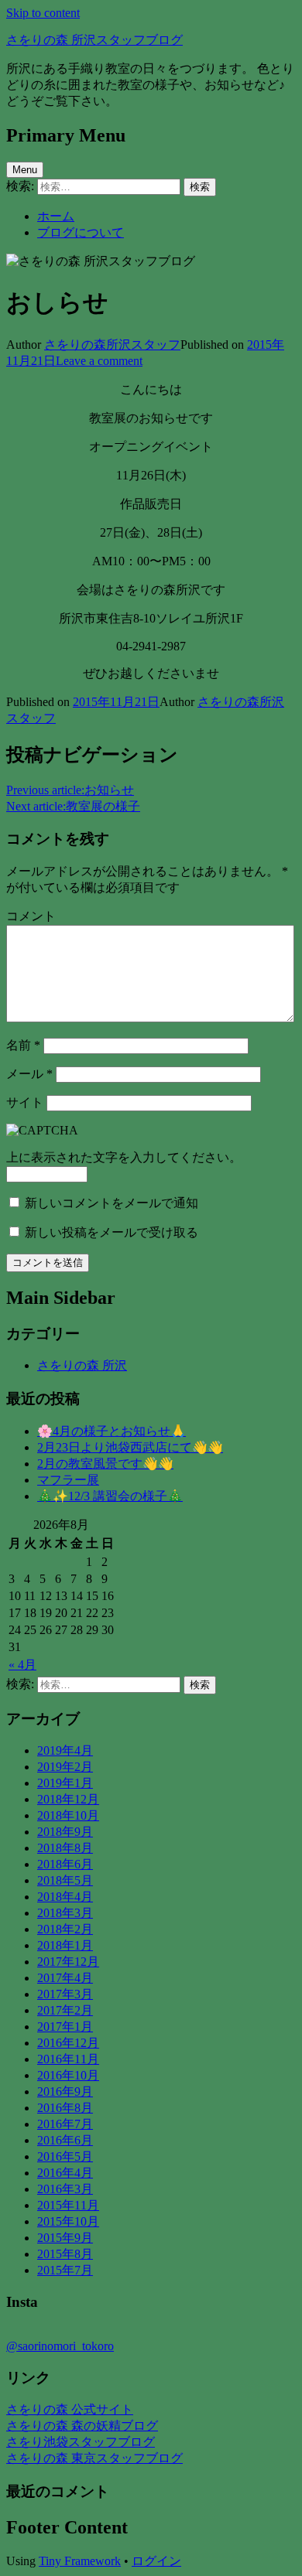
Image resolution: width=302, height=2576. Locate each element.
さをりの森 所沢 (82, 1365)
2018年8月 (65, 1848)
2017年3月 (65, 1994)
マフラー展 (68, 1480)
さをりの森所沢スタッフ (112, 345)
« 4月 (22, 1665)
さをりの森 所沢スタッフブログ (94, 40)
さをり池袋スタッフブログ (81, 2442)
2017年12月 (68, 1962)
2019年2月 (65, 1767)
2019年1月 (65, 1783)
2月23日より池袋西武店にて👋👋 (130, 1447)
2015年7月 (65, 2270)
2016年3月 (65, 2189)
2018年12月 (68, 1799)
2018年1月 (65, 1945)
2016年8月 (65, 2108)
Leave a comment (99, 361)
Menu (25, 170)
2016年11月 (68, 2059)
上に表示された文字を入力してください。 (124, 1157)
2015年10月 (68, 2221)
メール (29, 1074)
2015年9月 (65, 2238)
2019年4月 (65, 1750)
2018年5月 (65, 1880)
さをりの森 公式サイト (70, 2409)
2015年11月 (68, 2205)
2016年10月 (68, 2075)
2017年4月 (65, 1978)
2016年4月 (65, 2173)
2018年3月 (65, 1913)
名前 (23, 1045)
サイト (25, 1102)
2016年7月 (65, 2124)
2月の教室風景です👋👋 (105, 1464)
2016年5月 (65, 2156)
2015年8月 (65, 2254)
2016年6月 (65, 2140)
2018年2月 (65, 1929)
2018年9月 (65, 1832)
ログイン (156, 2561)
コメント (31, 916)
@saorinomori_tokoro (60, 2346)
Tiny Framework (80, 2561)
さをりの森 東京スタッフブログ (94, 2458)
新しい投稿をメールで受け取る (112, 1232)
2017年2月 (65, 2010)
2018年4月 (65, 1897)
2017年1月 (65, 2027)
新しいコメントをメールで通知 (112, 1203)
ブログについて (81, 232)
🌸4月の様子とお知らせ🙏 (112, 1431)
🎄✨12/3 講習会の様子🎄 (110, 1496)
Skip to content (43, 13)
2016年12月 (68, 2043)
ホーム (56, 216)
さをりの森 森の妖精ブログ (82, 2426)
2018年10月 (68, 1815)
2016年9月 (65, 2092)
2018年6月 (65, 1864)
